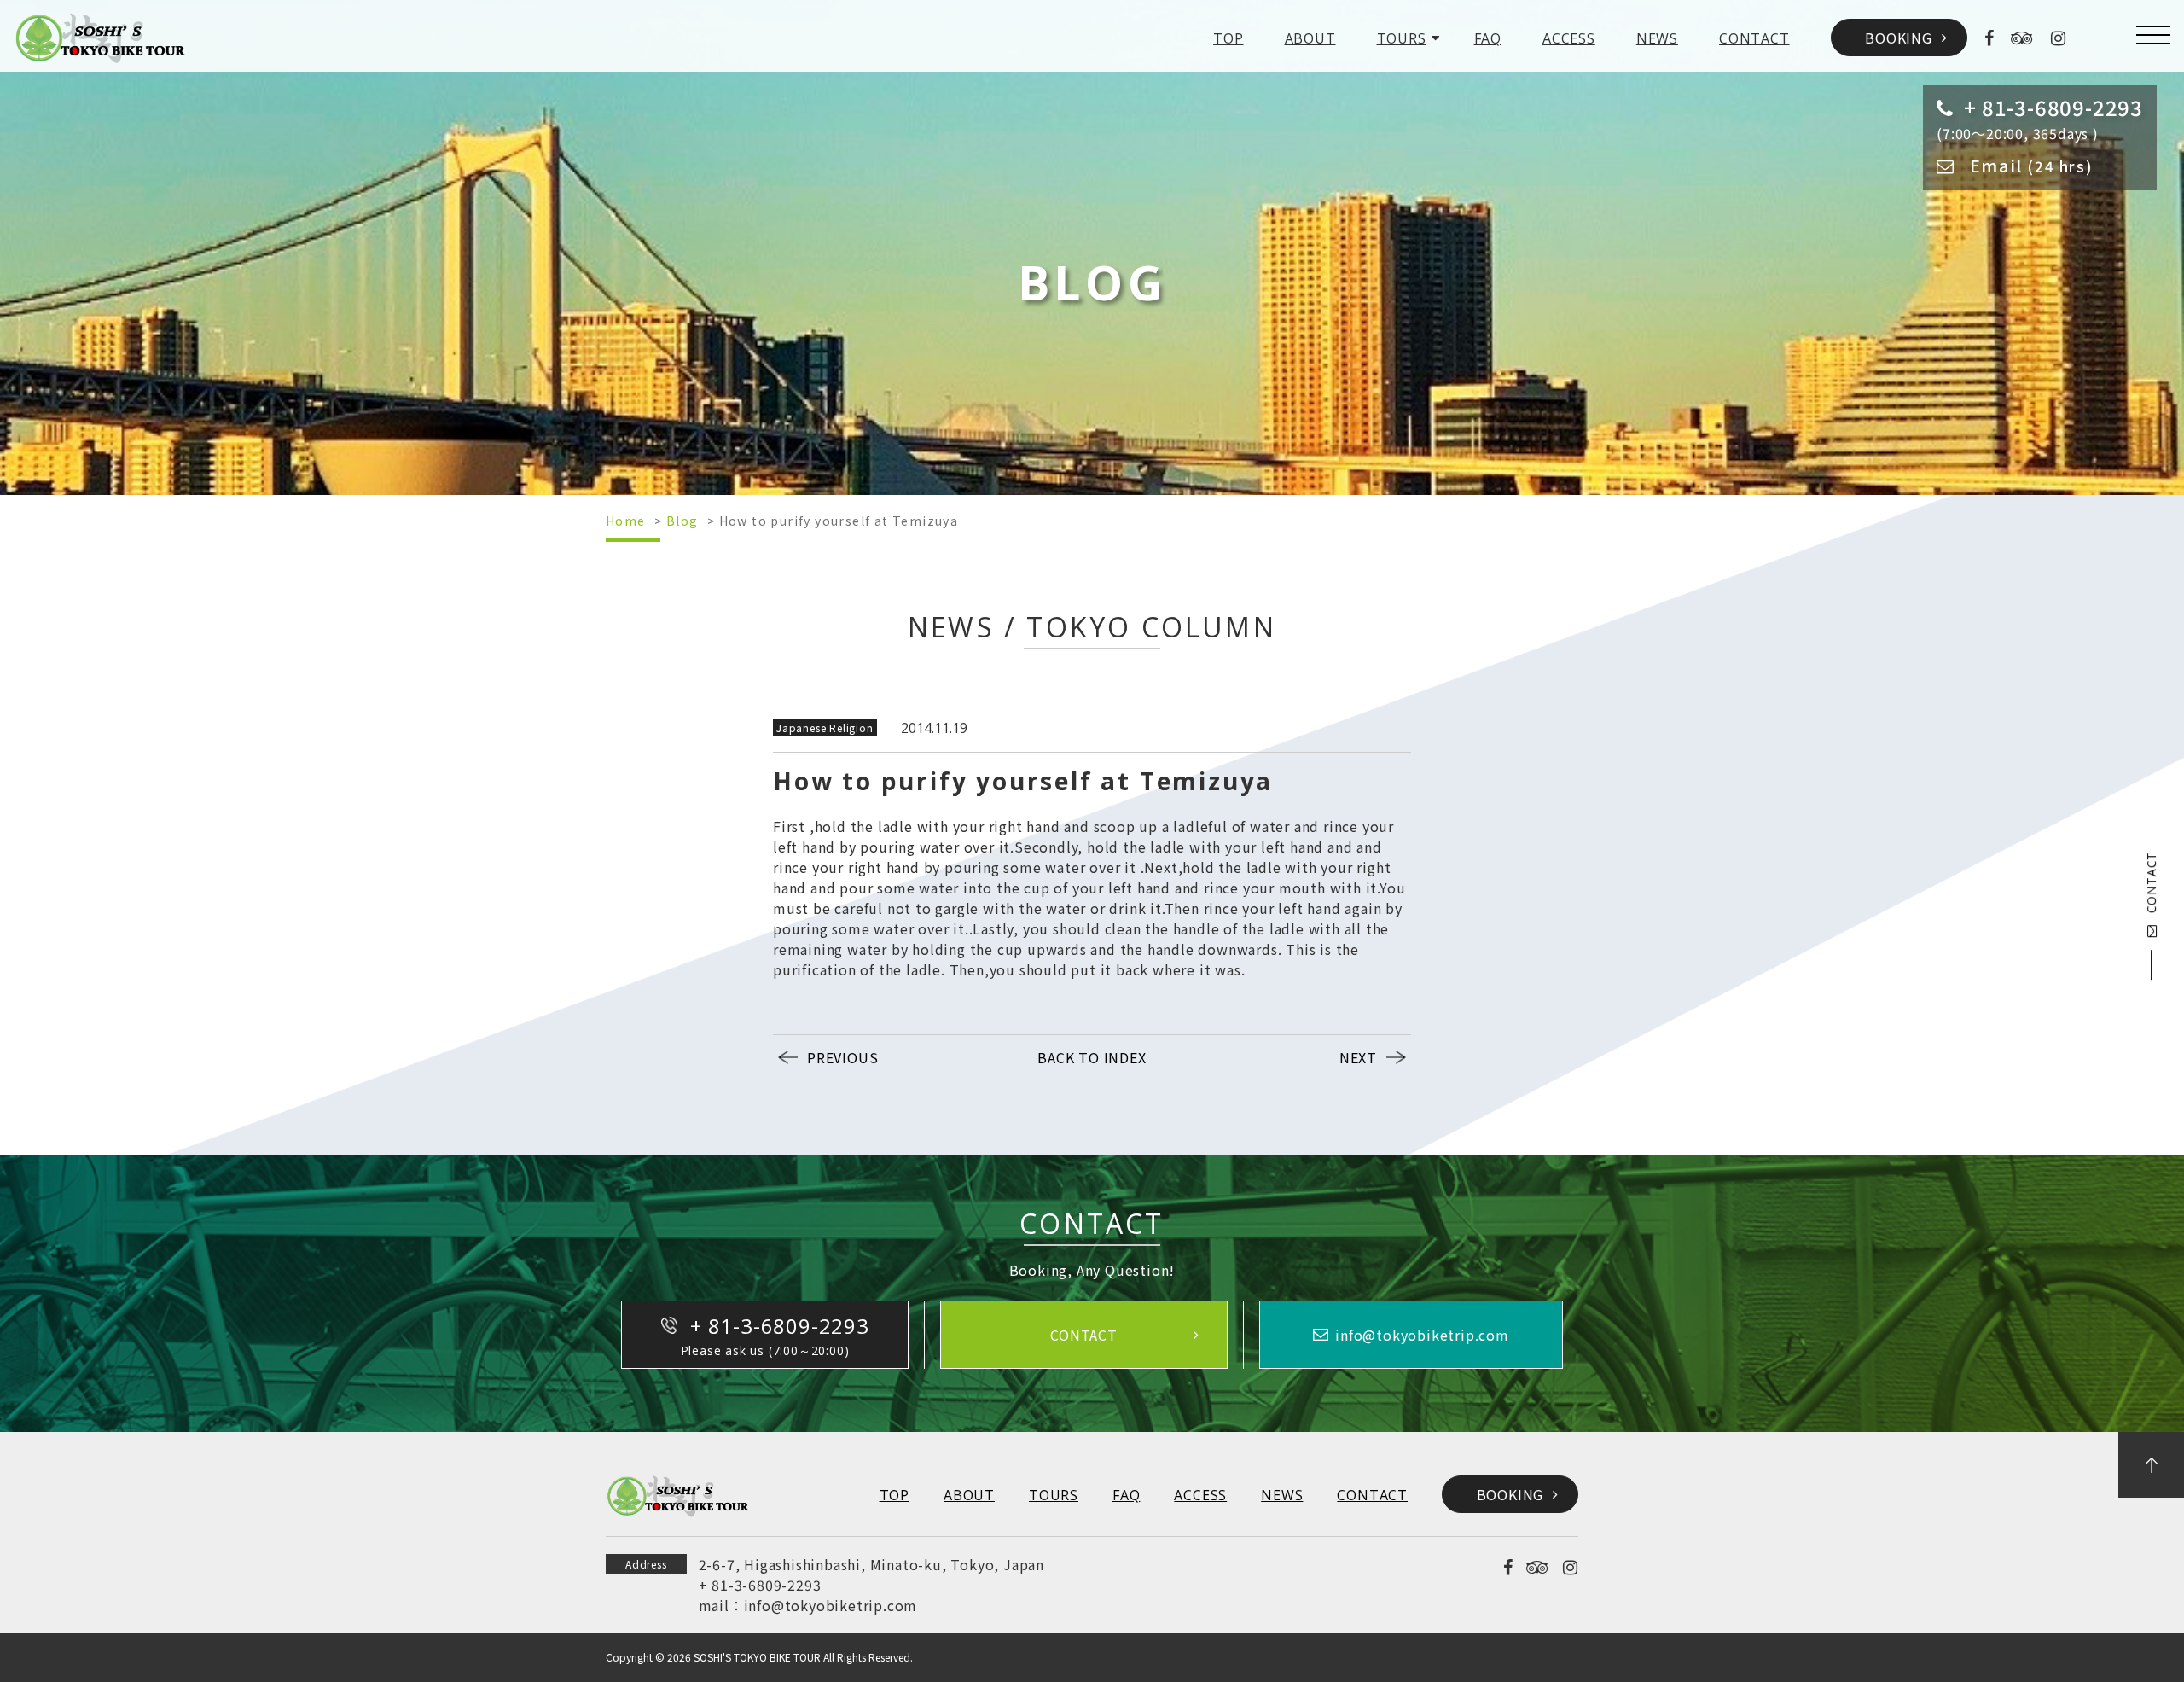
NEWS (1657, 38)
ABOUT (1310, 38)
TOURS (1402, 38)
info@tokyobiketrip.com (831, 1605)
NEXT (1358, 1057)
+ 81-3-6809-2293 (760, 1585)
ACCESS (1569, 38)
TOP (1228, 38)
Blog (682, 521)
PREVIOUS (842, 1057)
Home (626, 521)
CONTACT (1754, 38)
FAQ (1488, 38)
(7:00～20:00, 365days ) (2040, 118)
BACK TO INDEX (1092, 1057)
